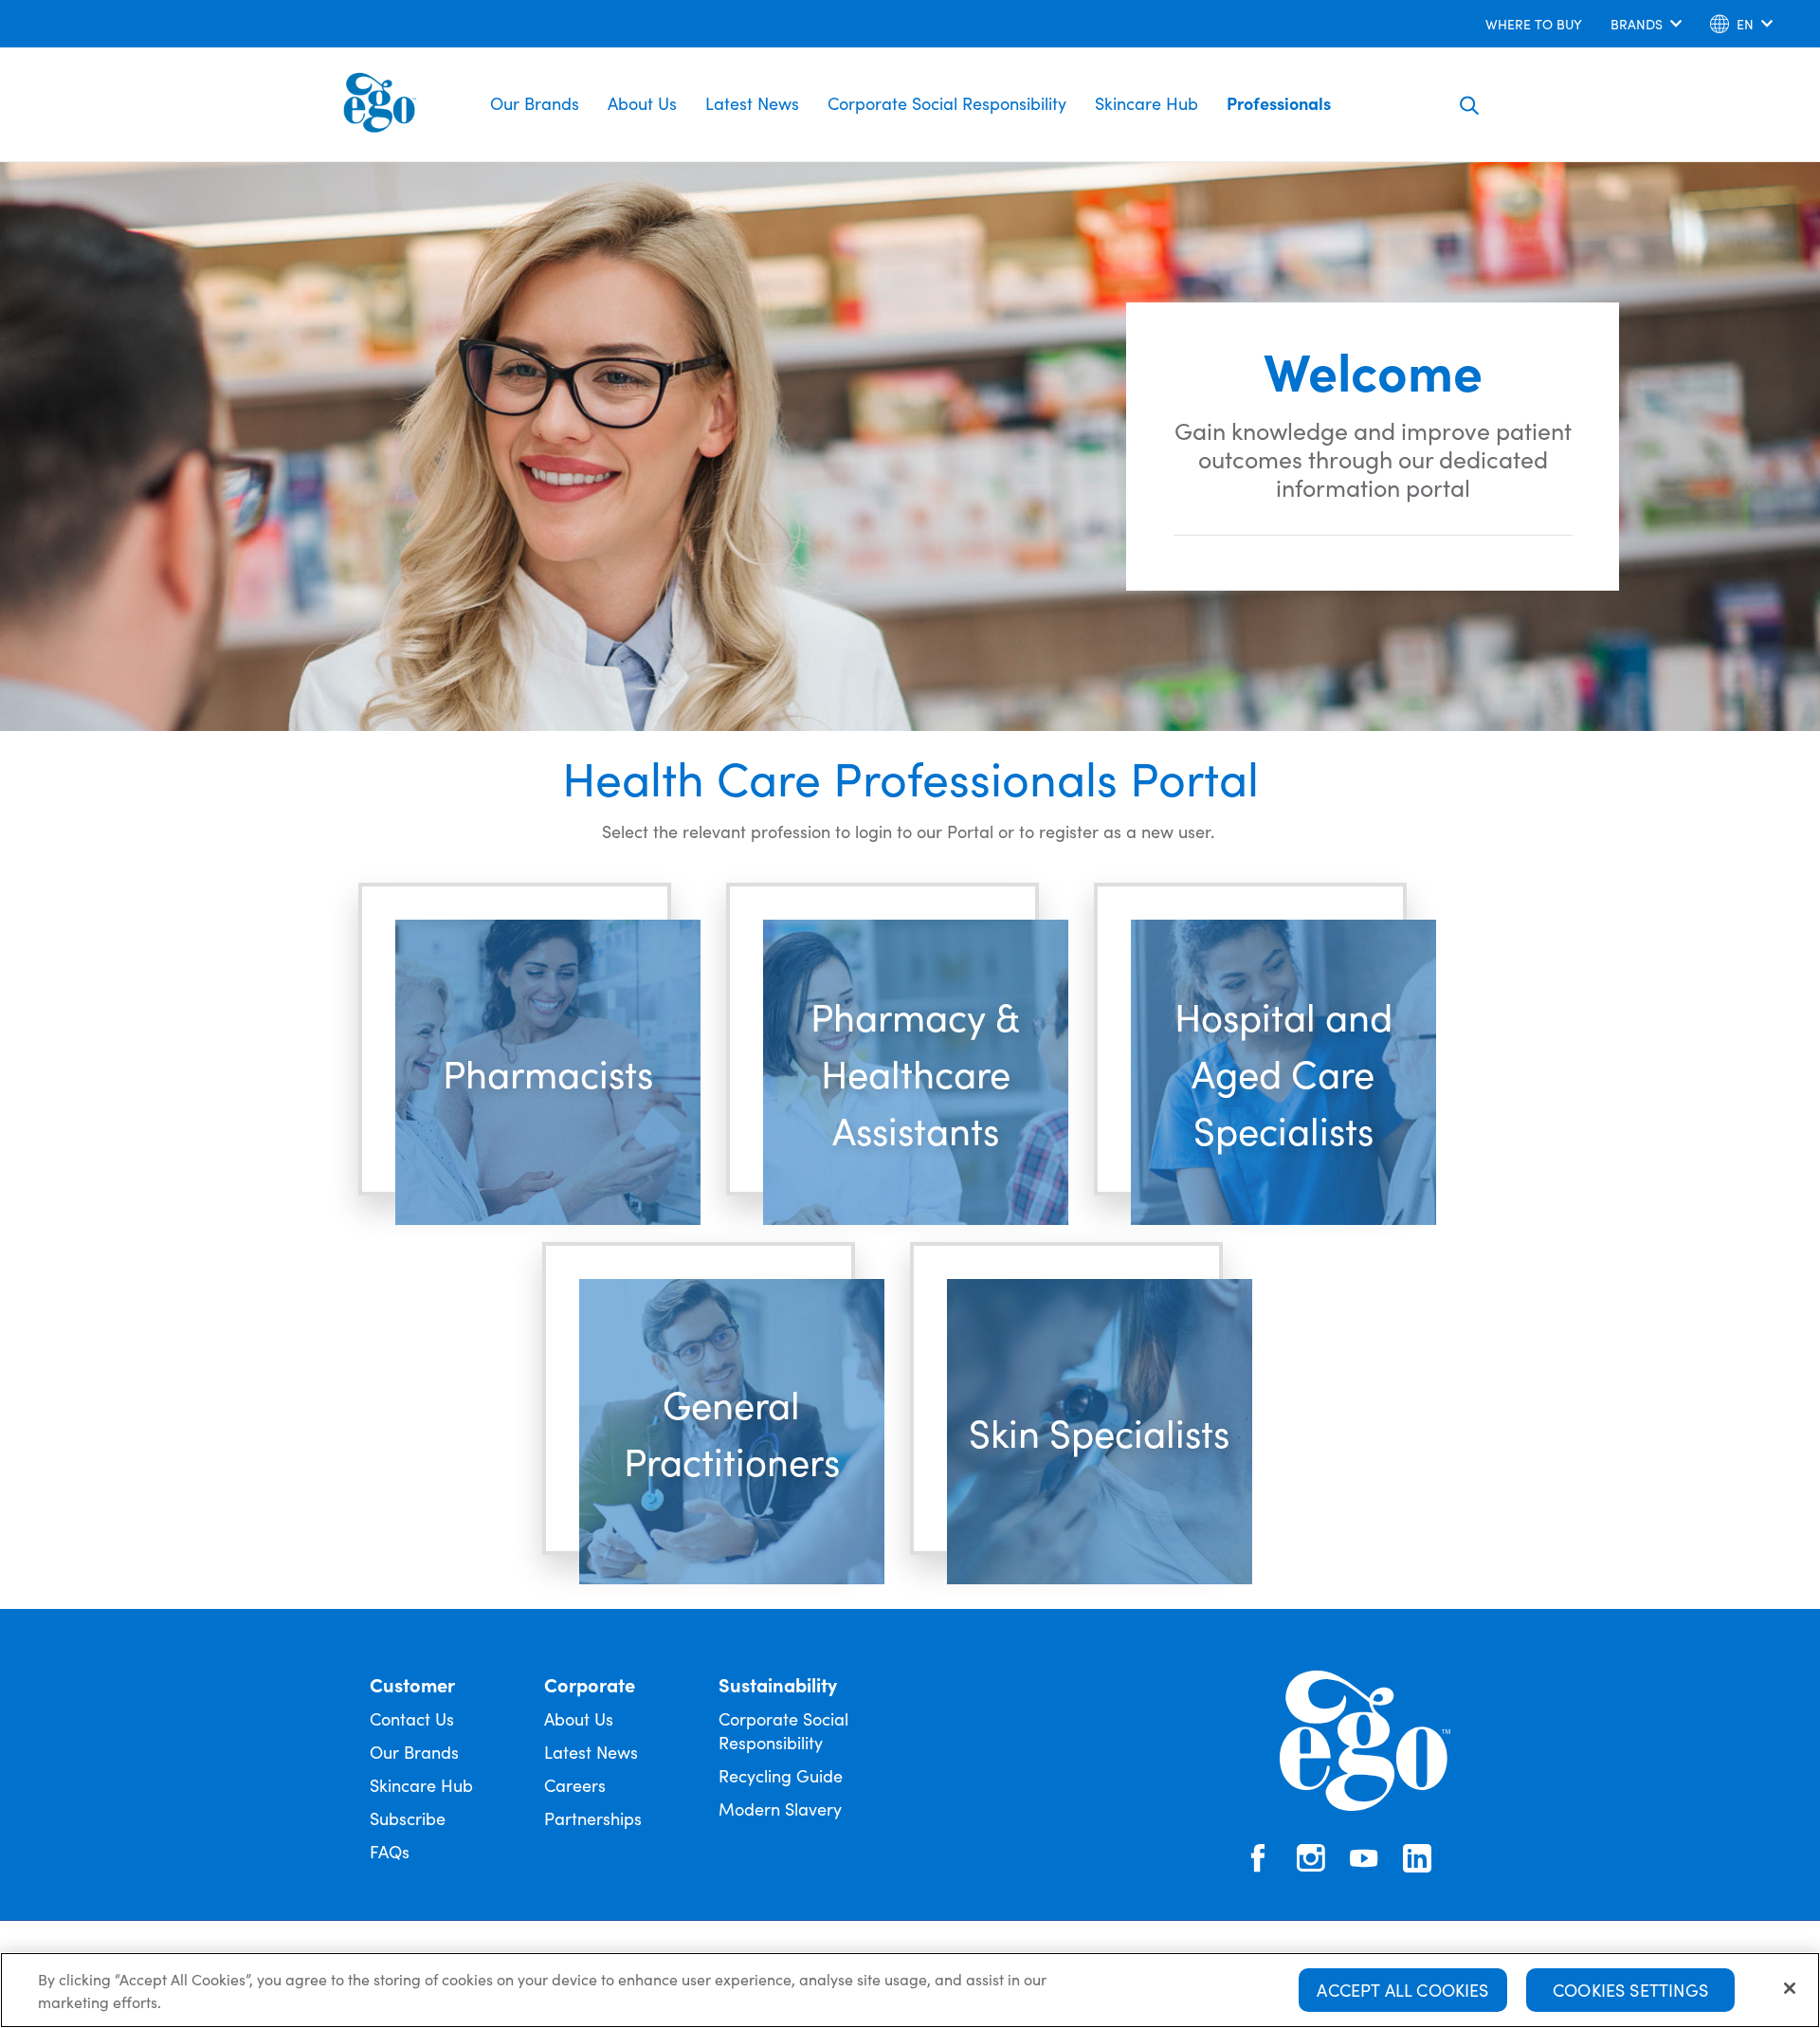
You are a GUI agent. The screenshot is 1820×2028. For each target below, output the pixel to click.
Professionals (1279, 103)
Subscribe (408, 1818)
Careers (575, 1785)
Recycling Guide (781, 1775)
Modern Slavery (780, 1809)
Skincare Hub (1147, 103)
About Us (642, 103)
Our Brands (535, 103)
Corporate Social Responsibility (947, 103)
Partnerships (593, 1818)
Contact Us (412, 1718)
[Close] (1790, 1988)
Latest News (752, 103)
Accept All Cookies (1402, 1990)
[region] (910, 1990)
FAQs (390, 1851)
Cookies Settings (1630, 1990)
